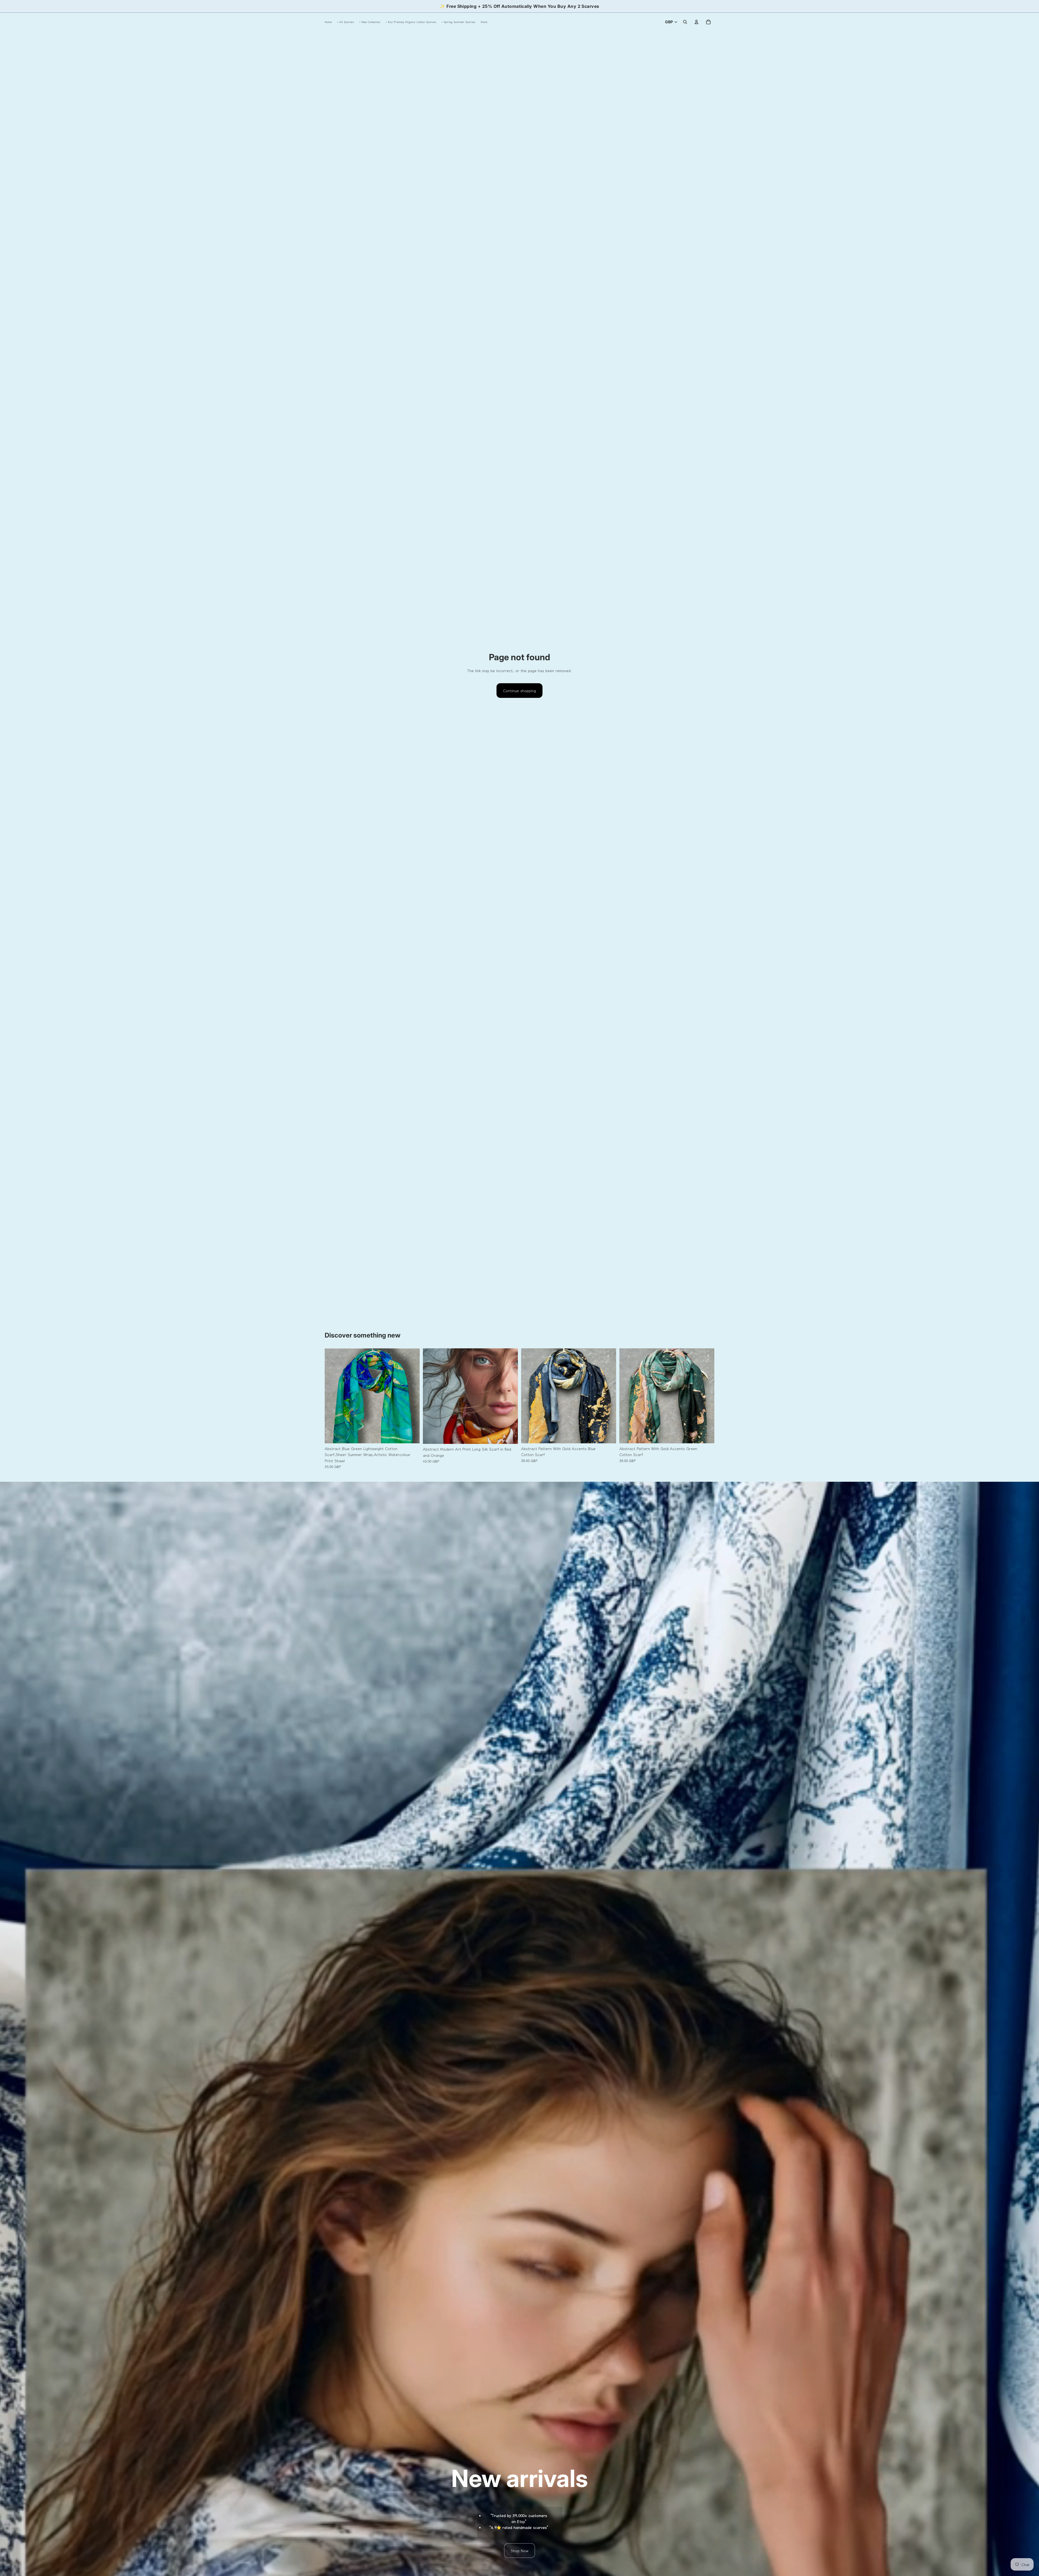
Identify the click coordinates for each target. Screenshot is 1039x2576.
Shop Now (519, 2551)
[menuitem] (484, 22)
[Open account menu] (696, 22)
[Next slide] (412, 1396)
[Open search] (685, 22)
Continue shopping (519, 691)
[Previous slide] (333, 1396)
